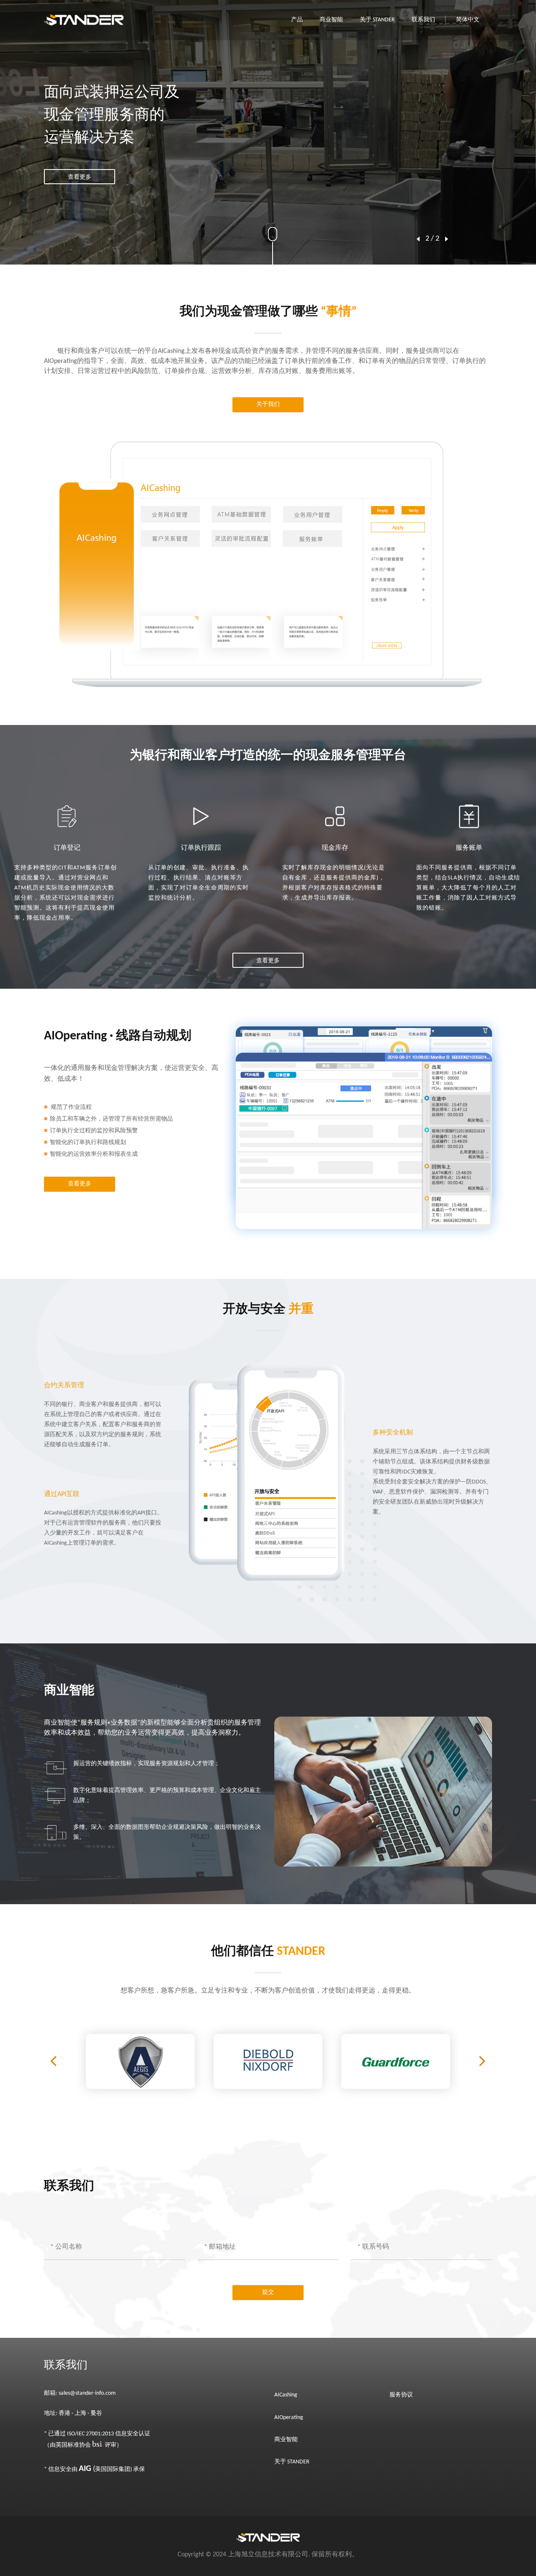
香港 (65, 2413)
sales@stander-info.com (87, 2393)
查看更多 (80, 166)
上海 (80, 2413)
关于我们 (268, 405)
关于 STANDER (377, 20)
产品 (297, 20)
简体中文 (468, 20)
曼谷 (96, 2413)
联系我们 (423, 20)
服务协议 (401, 2395)
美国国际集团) (105, 2469)
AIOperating (289, 2418)
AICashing (286, 2395)
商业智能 (331, 20)
